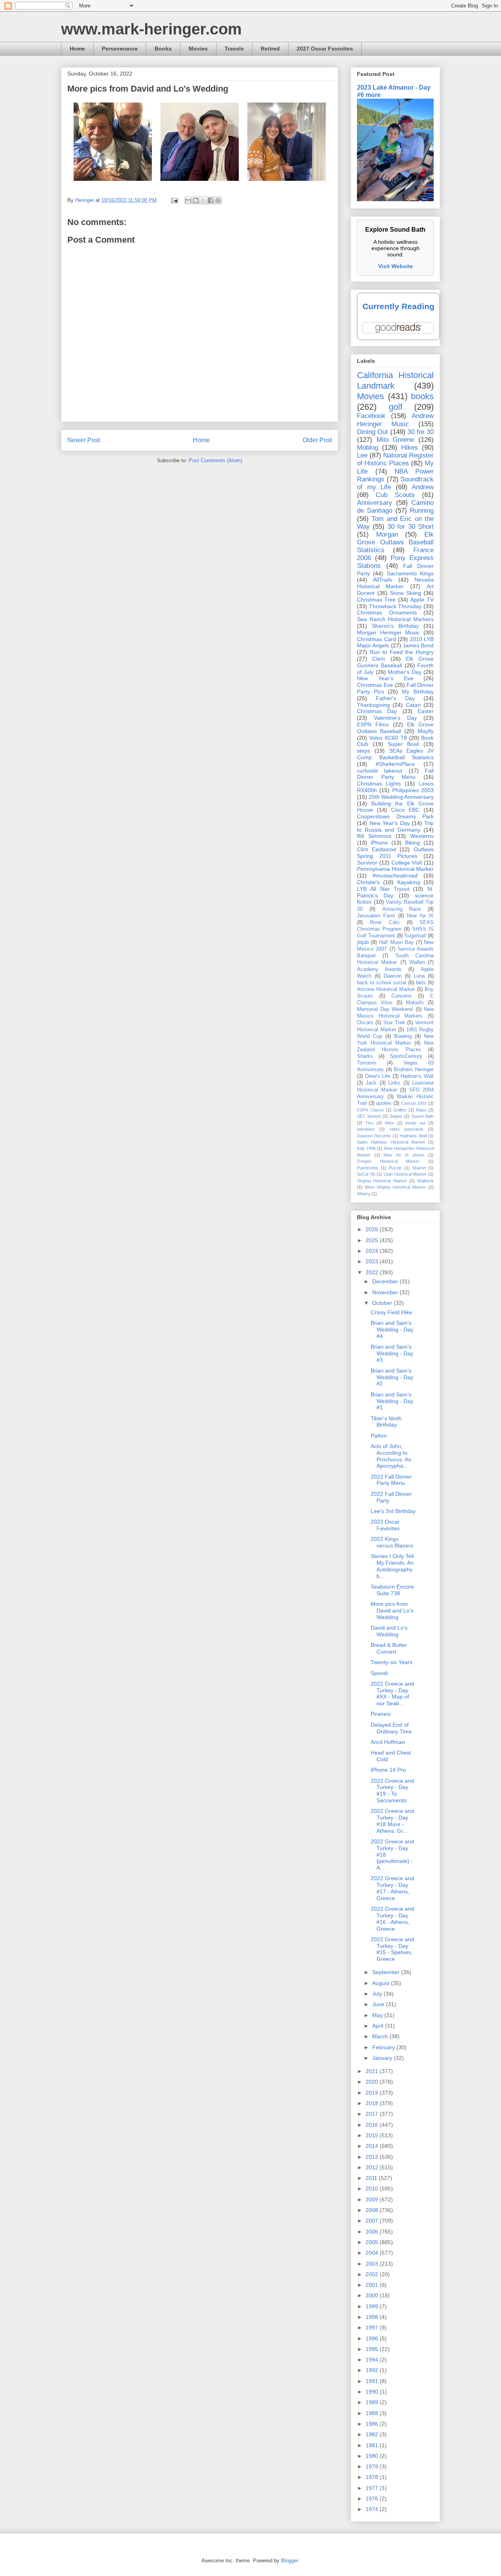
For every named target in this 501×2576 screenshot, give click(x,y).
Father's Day (395, 698)
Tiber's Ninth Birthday (386, 1422)
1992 (373, 2370)
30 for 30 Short (411, 527)
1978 (373, 2477)
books (422, 396)
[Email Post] (174, 200)
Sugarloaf (415, 936)
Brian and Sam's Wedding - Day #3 (392, 1353)
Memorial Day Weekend (385, 1009)
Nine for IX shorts (404, 1155)
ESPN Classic (371, 1110)
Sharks (365, 1056)
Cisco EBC (405, 810)
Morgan (387, 534)
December (386, 1281)
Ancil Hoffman (388, 1742)
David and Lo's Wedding (389, 1631)
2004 (373, 2253)
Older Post (317, 440)
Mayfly (426, 731)
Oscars (365, 1023)
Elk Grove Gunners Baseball (395, 662)
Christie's (368, 882)
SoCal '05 (366, 1174)
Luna (419, 976)
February (384, 2047)
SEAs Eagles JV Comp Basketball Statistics (395, 754)
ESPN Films (373, 724)
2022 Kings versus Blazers (392, 1542)
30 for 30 (421, 432)
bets (421, 983)
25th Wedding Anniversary (401, 797)
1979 (373, 2466)
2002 (373, 2274)
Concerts (402, 996)
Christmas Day (377, 711)
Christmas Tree (376, 600)
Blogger (289, 2561)
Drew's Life (378, 1076)
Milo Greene (396, 440)
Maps (421, 1110)
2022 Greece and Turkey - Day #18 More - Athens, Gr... (392, 1821)
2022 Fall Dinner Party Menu (391, 1480)
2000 (373, 2295)
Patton (379, 1436)
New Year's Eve (385, 678)
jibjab (363, 942)
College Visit (407, 863)
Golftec (400, 1110)
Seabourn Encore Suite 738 (392, 1590)
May (378, 2015)
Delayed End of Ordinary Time (391, 1728)
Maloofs (415, 1003)
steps (364, 751)
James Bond (418, 645)
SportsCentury (406, 1056)
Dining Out (372, 432)
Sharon (419, 1168)
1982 (373, 2434)
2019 (373, 2093)
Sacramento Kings (410, 573)
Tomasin (367, 1063)
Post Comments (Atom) (215, 460)
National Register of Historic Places (395, 459)
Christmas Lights (379, 784)
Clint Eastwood (377, 849)
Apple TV (422, 600)
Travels (234, 49)
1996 (373, 2338)
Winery (364, 1194)
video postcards (406, 1129)
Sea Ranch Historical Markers (395, 619)
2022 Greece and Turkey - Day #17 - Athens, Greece (392, 1888)
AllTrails (383, 580)
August (382, 1983)
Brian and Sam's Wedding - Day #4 (392, 1329)
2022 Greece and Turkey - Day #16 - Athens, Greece (392, 1918)
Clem (379, 659)
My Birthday (418, 692)
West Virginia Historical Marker (396, 1187)
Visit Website (396, 266)
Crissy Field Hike (391, 1312)
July (378, 1994)
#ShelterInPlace (395, 764)
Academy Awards (379, 969)
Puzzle (395, 1168)
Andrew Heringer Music (395, 420)
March (381, 2036)
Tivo (369, 1123)
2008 (373, 2210)
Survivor (367, 863)
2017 (373, 2114)
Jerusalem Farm (376, 916)
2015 (373, 2135)
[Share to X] (203, 200)
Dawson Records (374, 1136)
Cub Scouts (395, 495)
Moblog (368, 448)
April (378, 2026)
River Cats (385, 922)
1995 (373, 2349)
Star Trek (394, 1023)
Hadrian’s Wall (417, 1076)
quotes (384, 1103)
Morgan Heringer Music (388, 632)
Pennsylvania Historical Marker (395, 869)
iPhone (379, 843)
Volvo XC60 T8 (388, 738)
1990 (373, 2392)
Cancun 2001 (414, 1103)
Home (77, 49)
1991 (373, 2381)
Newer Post (84, 440)
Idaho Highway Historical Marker (391, 1142)
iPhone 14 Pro (388, 1770)
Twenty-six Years (392, 1662)
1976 (373, 2499)
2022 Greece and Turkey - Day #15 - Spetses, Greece (392, 1949)
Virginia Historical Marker (382, 1181)
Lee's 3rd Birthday (393, 1511)
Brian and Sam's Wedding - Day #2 (392, 1377)
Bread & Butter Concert (389, 1648)
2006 (373, 2232)
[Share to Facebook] (211, 200)
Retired (270, 49)
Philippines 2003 (413, 790)
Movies (198, 49)
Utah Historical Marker (405, 1174)
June (379, 2004)
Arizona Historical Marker (386, 989)
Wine (389, 1123)
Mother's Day (405, 672)
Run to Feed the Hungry (402, 652)
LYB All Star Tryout (383, 889)
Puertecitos (368, 1168)
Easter (426, 711)
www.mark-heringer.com (151, 29)
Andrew (423, 487)
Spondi (379, 1673)
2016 (373, 2125)
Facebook (371, 416)
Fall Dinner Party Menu (395, 774)
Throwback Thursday (396, 606)
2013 (373, 2157)
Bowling (403, 1036)
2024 (373, 1251)
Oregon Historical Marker (388, 1161)
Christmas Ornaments (387, 612)
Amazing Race (402, 909)
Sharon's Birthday (395, 626)
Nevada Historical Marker (395, 583)
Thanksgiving (373, 705)
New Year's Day (390, 823)
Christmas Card (377, 639)
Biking (413, 843)
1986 (373, 2424)
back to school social (382, 983)
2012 (373, 2167)
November (386, 1292)
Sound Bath (423, 1116)
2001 (373, 2285)
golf (396, 407)
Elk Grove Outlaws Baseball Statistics (395, 542)
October (383, 1303)
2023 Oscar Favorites (385, 1525)
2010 (373, 2189)
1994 (373, 2360)
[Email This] (188, 200)
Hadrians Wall (413, 1136)
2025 (373, 1240)
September (387, 1972)
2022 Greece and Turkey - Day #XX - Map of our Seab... (392, 1693)
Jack (371, 1083)
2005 (373, 2242)
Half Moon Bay (396, 942)
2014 (373, 2146)
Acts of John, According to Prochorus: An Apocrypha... (391, 1456)
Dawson (393, 976)
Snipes (396, 1116)
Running (422, 511)
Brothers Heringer (414, 1070)
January (383, 2058)
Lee (362, 455)
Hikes (410, 448)
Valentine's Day (395, 718)
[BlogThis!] (196, 200)
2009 (373, 2200)
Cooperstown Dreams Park (395, 816)
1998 (373, 2317)
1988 (373, 2413)
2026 (373, 1229)
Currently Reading (398, 306)
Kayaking (409, 882)
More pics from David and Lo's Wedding (392, 1610)
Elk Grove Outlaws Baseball (395, 728)
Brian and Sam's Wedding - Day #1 (392, 1401)
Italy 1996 (366, 1148)
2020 (373, 2082)
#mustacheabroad (395, 875)
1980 (373, 2456)
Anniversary (375, 503)
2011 (372, 2178)
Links (394, 1083)
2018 (373, 2103)
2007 (373, 2221)
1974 (373, 2509)
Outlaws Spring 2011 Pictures (395, 853)
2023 (373, 1261)
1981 (373, 2445)
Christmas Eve (375, 685)
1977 (373, 2488)
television (366, 1129)
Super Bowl (404, 744)
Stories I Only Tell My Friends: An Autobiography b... (392, 1566)
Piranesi (381, 1714)
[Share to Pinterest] (218, 200)
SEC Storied (369, 1116)
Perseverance (120, 49)
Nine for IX (420, 916)
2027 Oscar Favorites (325, 49)
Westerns (422, 836)
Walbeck (425, 1181)
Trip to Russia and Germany (395, 826)
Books (163, 49)
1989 (373, 2402)
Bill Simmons (374, 836)
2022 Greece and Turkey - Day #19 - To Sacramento (392, 1791)
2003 (373, 2264)
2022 (373, 1272)
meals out (415, 1123)
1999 (373, 2306)
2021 (373, 2071)
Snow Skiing (405, 593)
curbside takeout (380, 771)
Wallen (417, 962)
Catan (413, 705)
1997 (373, 2327)
